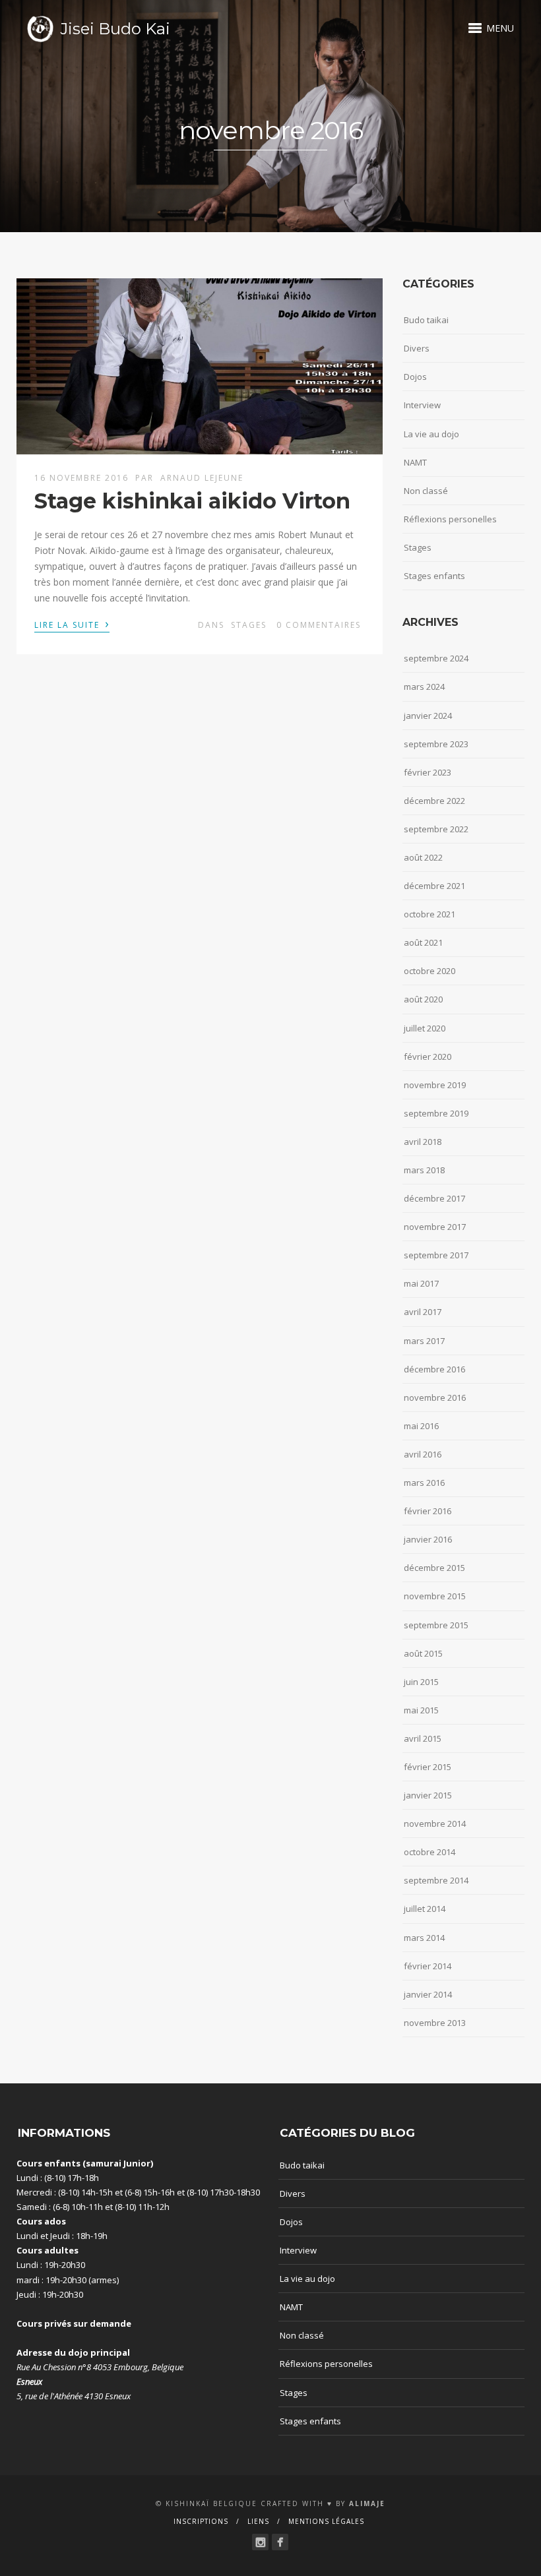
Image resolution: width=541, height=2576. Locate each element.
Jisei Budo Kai (115, 29)
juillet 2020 (425, 1028)
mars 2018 (424, 1170)
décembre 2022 (434, 801)
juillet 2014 (425, 1909)
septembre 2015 (436, 1625)
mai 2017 (421, 1283)
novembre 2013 (435, 2023)
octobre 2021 (430, 914)
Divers (417, 348)
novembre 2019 (435, 1085)
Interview (422, 405)
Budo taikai (426, 320)
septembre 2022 (436, 829)
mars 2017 (424, 1341)
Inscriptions (201, 2521)
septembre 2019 (436, 1113)
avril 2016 (423, 1454)
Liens (258, 2521)
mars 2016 (424, 1483)
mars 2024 (424, 687)
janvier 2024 (428, 716)
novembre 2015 (435, 1596)
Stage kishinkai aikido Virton (192, 501)
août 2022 (423, 857)
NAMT (415, 462)
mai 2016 (421, 1426)
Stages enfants (434, 576)
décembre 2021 (434, 886)
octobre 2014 (430, 1852)
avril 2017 (423, 1312)
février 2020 (428, 1057)
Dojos (415, 377)
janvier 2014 (428, 1994)
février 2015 (428, 1767)
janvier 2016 (428, 1539)
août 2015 (423, 1653)
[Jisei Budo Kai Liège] (280, 2542)
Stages (249, 625)
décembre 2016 (434, 1369)
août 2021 (423, 942)
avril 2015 (423, 1738)
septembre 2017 (436, 1255)
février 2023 (428, 772)
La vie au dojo (431, 434)
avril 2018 (423, 1142)
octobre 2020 (430, 971)
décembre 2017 (434, 1198)
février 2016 (428, 1511)
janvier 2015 (428, 1795)
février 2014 (428, 1966)
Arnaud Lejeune (202, 478)
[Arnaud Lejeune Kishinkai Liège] (260, 2542)
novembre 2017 (435, 1227)
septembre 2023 (436, 744)
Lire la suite (72, 624)
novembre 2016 (435, 1397)
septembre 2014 (436, 1880)
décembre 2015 (434, 1568)
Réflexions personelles (450, 519)
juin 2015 (421, 1682)
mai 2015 (421, 1710)
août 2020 (423, 999)
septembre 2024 (436, 658)
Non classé (426, 491)
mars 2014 (424, 1938)
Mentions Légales (326, 2521)
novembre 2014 (435, 1824)
